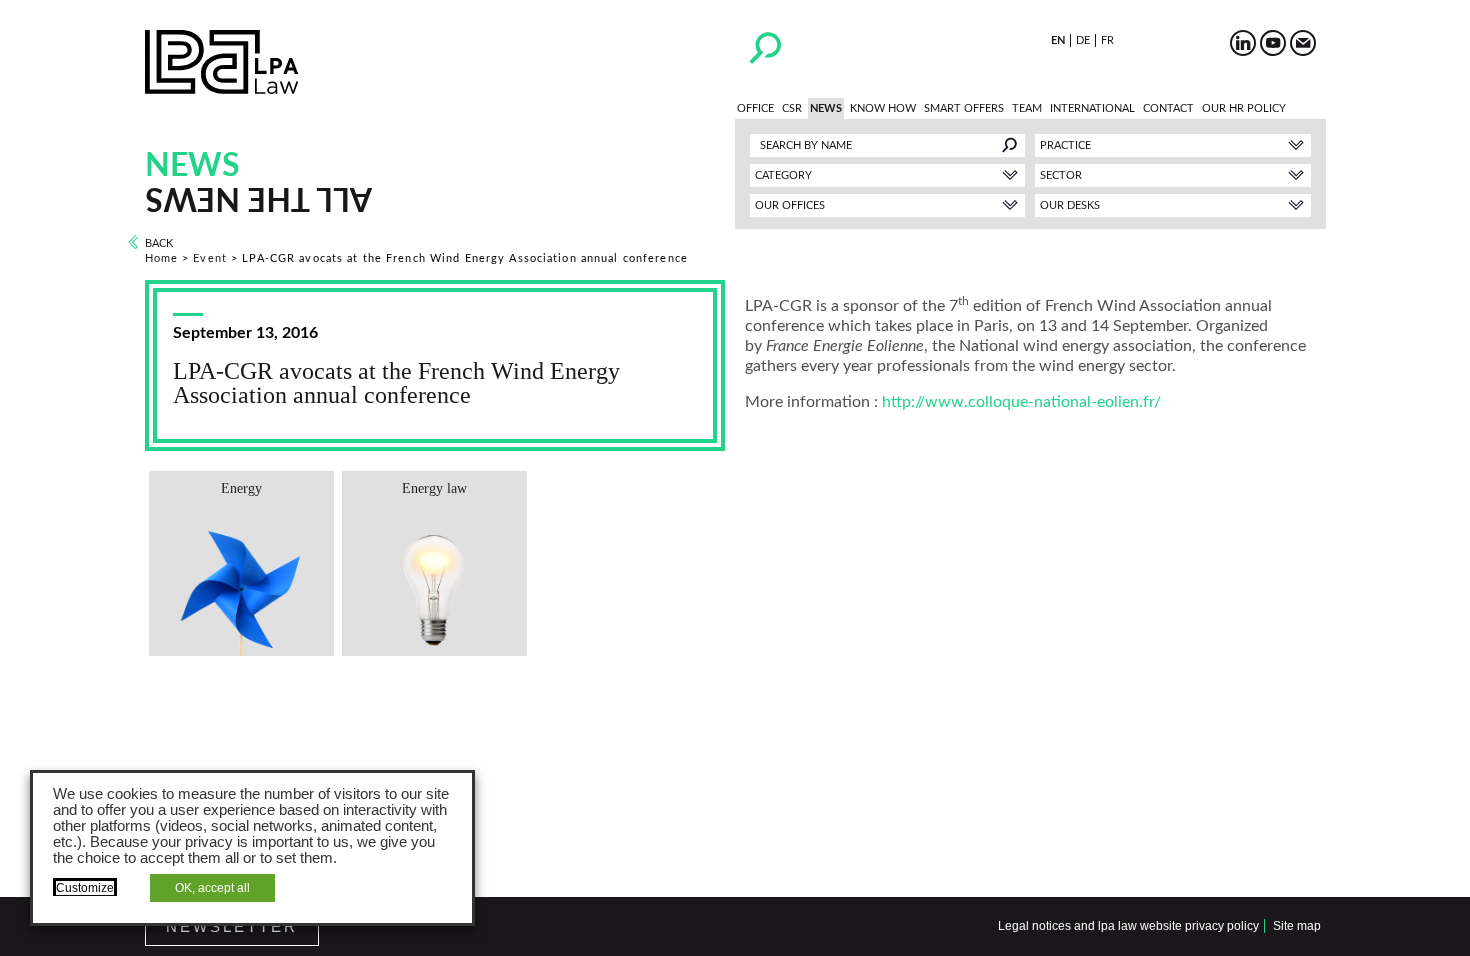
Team (1027, 108)
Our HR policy (1244, 108)
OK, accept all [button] (212, 888)
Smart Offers (964, 108)
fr (1107, 40)
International (1092, 108)
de (1083, 40)
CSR (792, 108)
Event (210, 258)
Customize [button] (85, 888)
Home (161, 258)
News (826, 108)
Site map (1297, 926)
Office (755, 108)
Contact (1168, 108)
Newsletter (232, 926)
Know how (883, 108)
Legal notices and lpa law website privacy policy (1128, 926)
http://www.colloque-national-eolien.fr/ (1021, 402)
